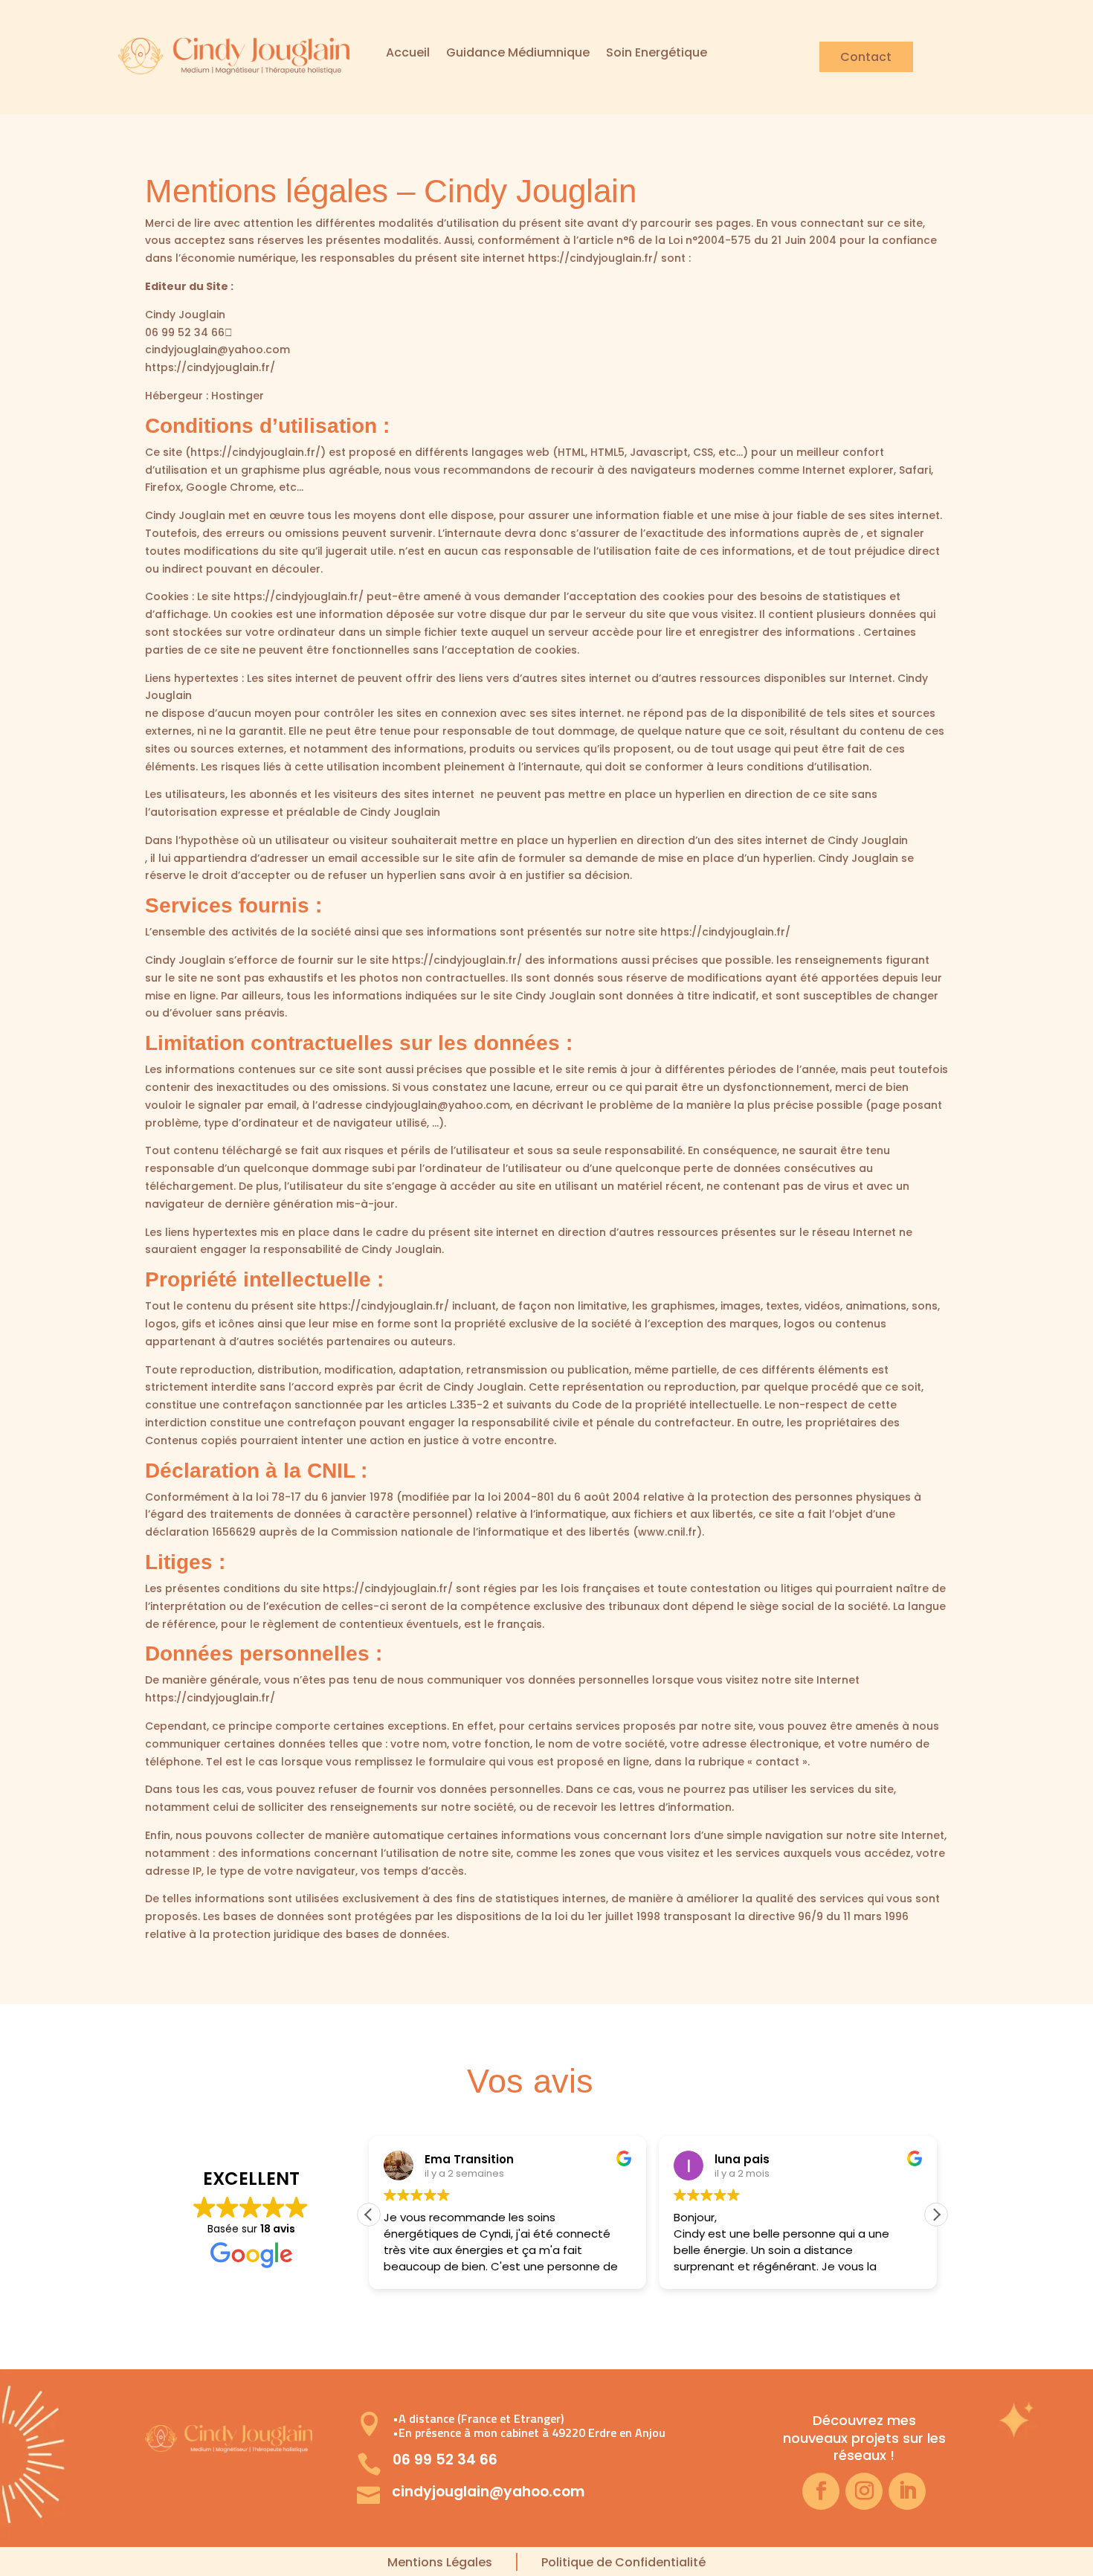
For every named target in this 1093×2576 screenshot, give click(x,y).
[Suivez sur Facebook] (821, 2491)
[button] (936, 2215)
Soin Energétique (657, 54)
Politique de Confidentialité (623, 2562)
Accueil (408, 54)
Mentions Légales (440, 2562)
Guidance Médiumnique (518, 54)
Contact (866, 57)
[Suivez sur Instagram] (864, 2491)
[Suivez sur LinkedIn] (907, 2491)
